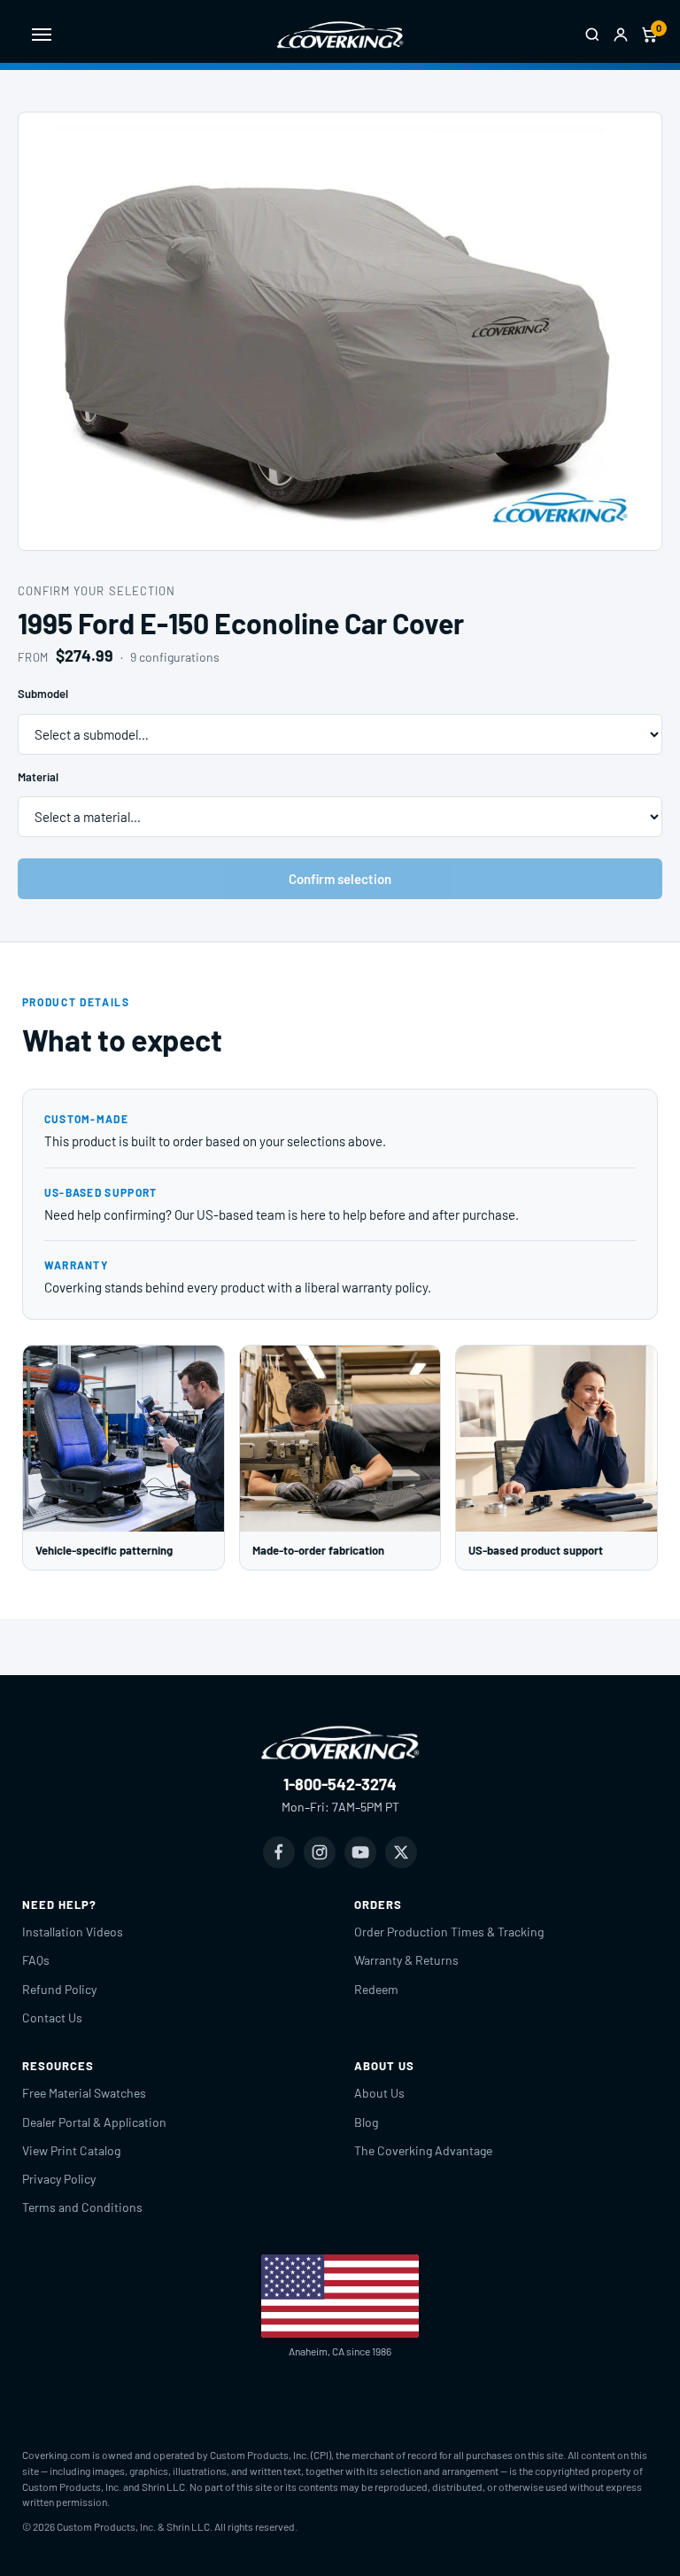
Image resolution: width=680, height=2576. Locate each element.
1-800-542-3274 (340, 1784)
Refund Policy (59, 1989)
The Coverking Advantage (423, 2150)
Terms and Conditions (82, 2207)
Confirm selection (340, 879)
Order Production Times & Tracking (449, 1932)
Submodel (43, 694)
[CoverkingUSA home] (340, 35)
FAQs (36, 1960)
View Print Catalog (71, 2150)
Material (38, 777)
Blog (366, 2122)
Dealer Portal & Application (94, 2122)
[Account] (621, 35)
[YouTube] (360, 1852)
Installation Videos (73, 1932)
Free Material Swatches (84, 2093)
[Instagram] (320, 1852)
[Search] (592, 35)
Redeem (376, 1989)
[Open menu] (42, 35)
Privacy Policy (59, 2179)
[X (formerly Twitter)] (401, 1852)
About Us (379, 2093)
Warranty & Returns (406, 1960)
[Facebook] (279, 1852)
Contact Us (52, 2017)
